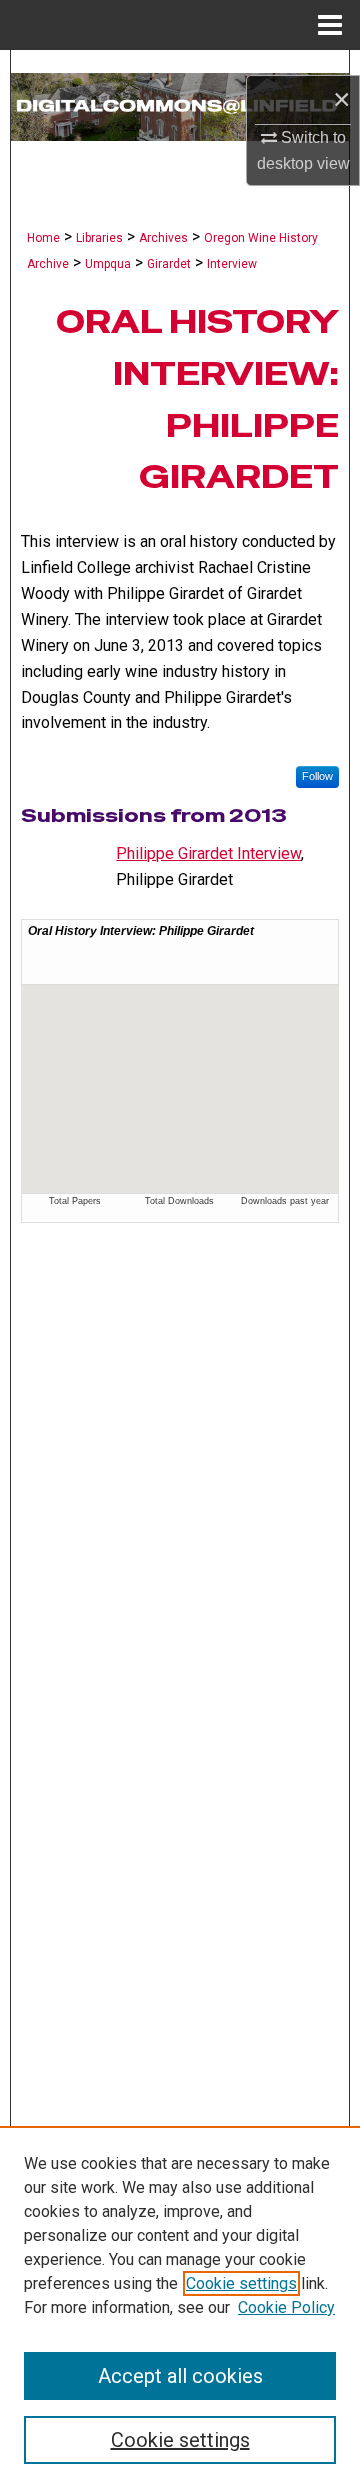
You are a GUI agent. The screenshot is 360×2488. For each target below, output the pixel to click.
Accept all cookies (180, 2376)
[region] (180, 2307)
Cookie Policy (286, 2307)
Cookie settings (241, 2283)
